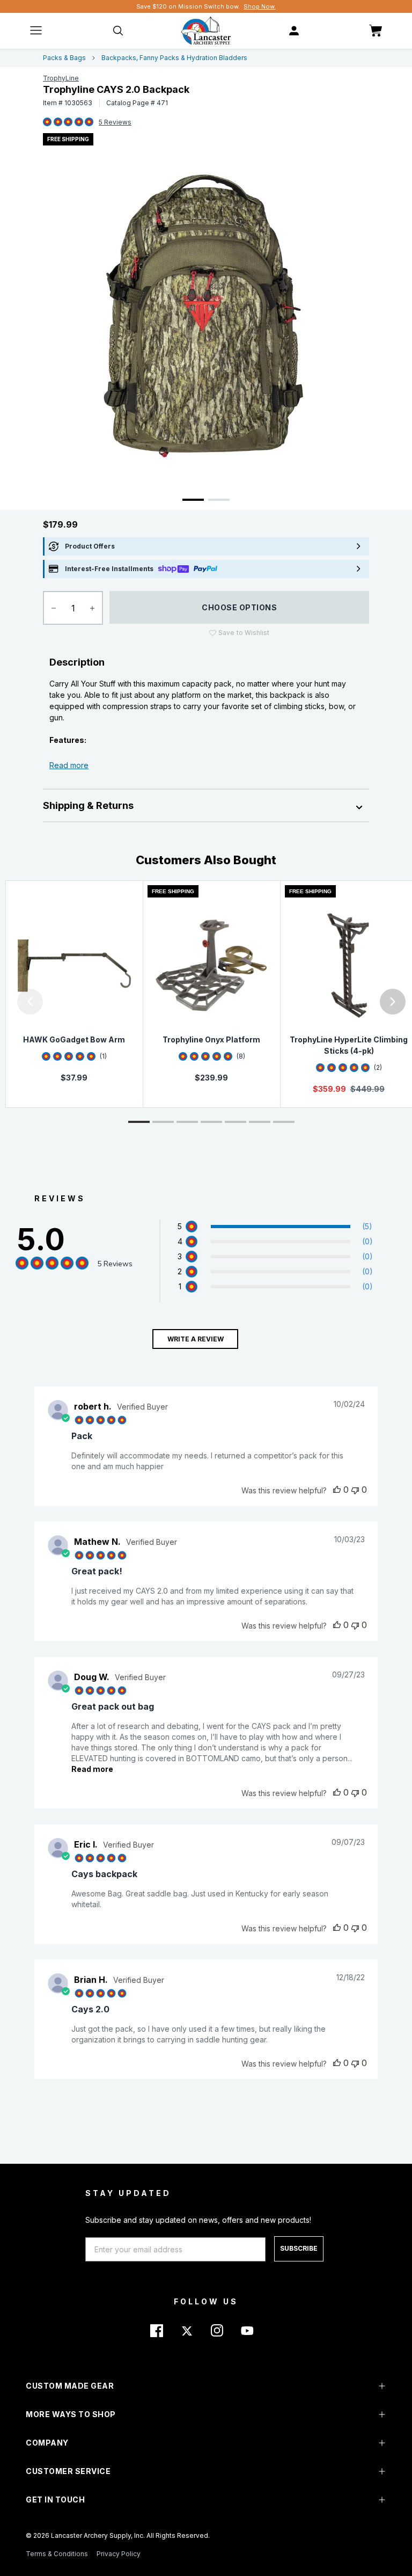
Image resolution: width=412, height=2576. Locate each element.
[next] (393, 1002)
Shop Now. (260, 6)
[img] (47, 122)
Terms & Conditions (57, 2554)
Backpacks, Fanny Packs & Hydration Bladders (174, 58)
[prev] (30, 1002)
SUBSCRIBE (299, 2248)
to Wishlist (244, 633)
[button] (3, 1002)
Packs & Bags (64, 58)
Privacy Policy (119, 2554)
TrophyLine (61, 78)
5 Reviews (115, 122)
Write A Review (196, 1339)
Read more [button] (92, 1769)
